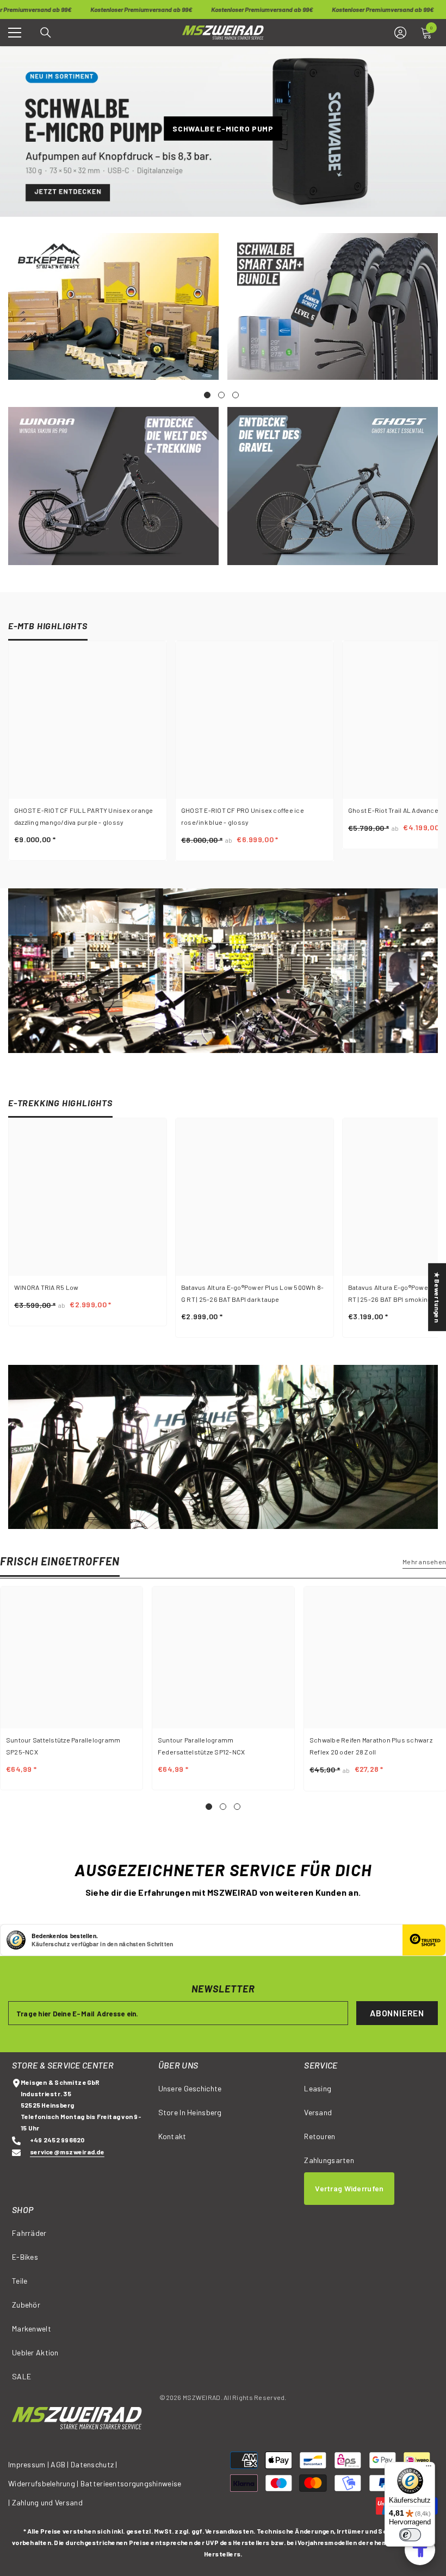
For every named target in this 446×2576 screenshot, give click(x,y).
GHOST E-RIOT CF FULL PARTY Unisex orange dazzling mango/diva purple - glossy (84, 816)
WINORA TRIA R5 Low (46, 1287)
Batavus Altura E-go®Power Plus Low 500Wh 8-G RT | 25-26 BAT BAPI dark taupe (252, 1293)
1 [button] (209, 1807)
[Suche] (46, 33)
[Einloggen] (400, 33)
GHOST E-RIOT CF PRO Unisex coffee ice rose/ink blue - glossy (243, 816)
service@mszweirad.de (67, 2152)
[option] (223, 1688)
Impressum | (29, 2464)
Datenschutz (92, 2464)
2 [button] (223, 1807)
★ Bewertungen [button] (437, 1297)
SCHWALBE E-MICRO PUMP (223, 128)
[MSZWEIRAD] (113, 306)
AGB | (61, 2464)
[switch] (410, 2535)
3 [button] (237, 1807)
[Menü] (429, 2468)
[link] (223, 971)
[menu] (15, 33)
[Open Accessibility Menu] (420, 2550)
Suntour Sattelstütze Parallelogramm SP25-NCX (63, 1746)
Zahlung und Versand (47, 2502)
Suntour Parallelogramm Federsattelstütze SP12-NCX (201, 1746)
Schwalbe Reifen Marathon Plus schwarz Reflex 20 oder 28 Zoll (371, 1746)
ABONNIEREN (397, 2013)
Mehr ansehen (424, 1562)
